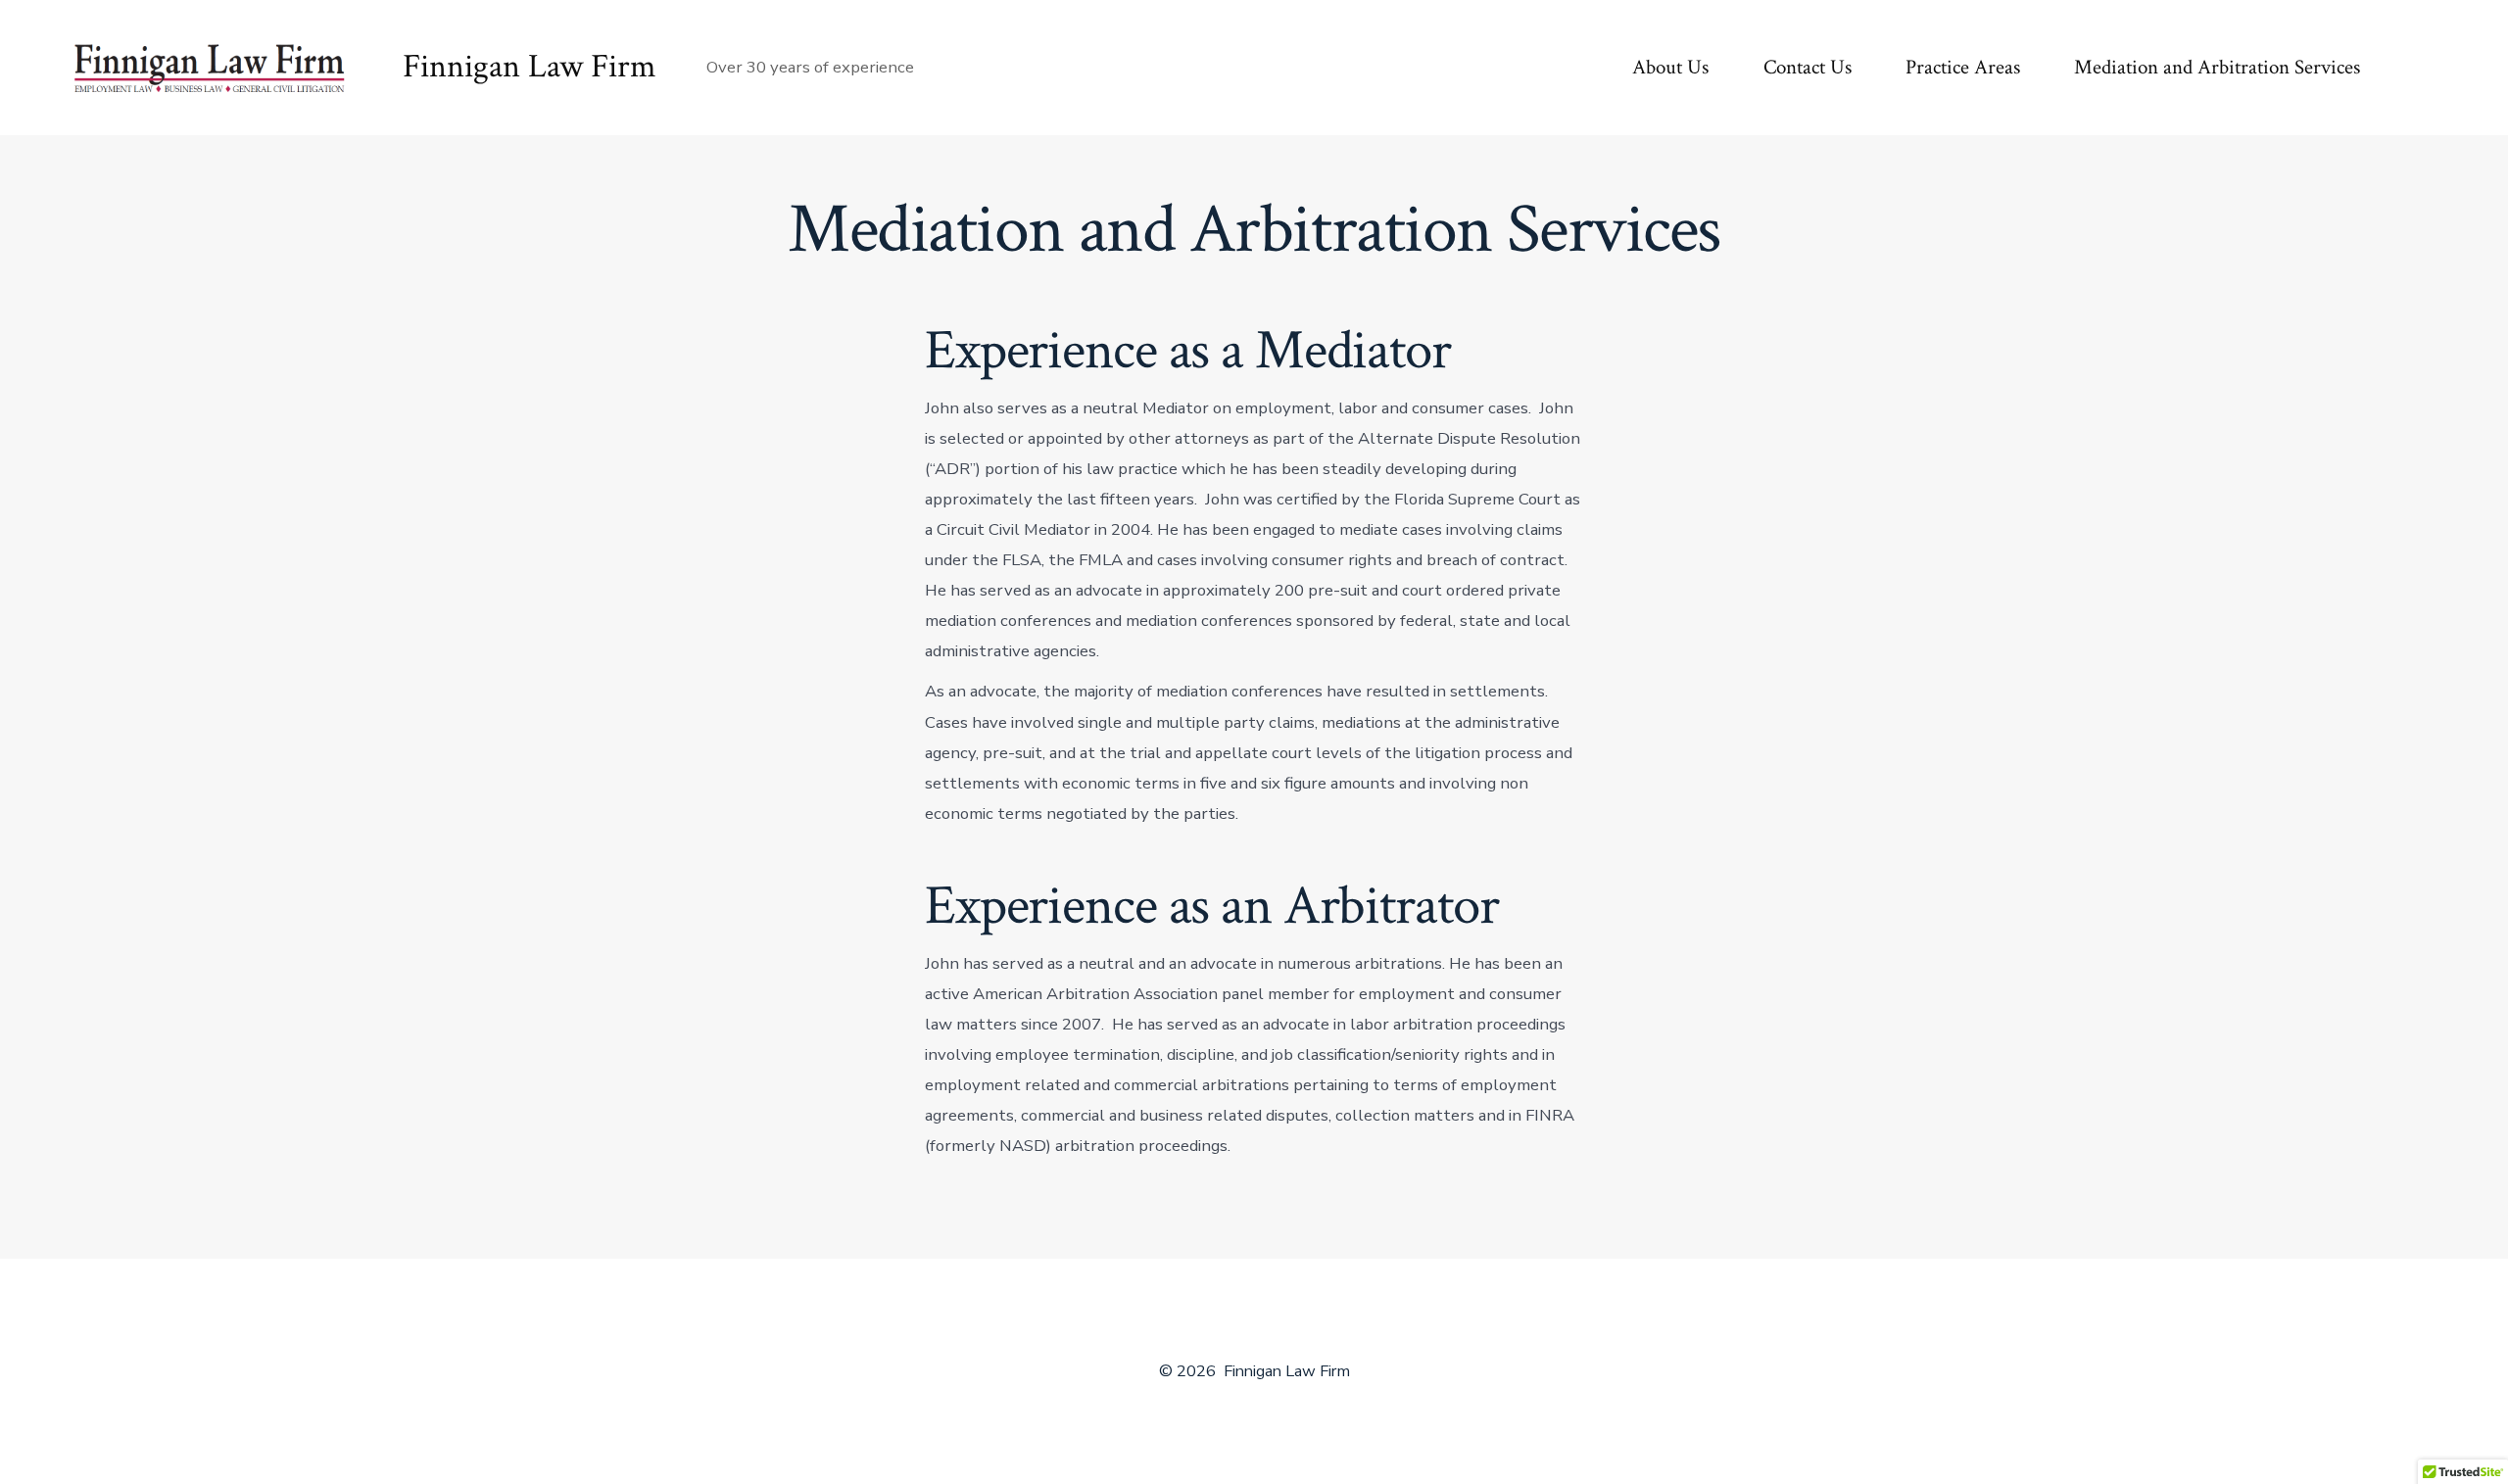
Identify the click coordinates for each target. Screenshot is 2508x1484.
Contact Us (1808, 67)
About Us (1670, 67)
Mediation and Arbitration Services (2217, 67)
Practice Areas (1963, 67)
